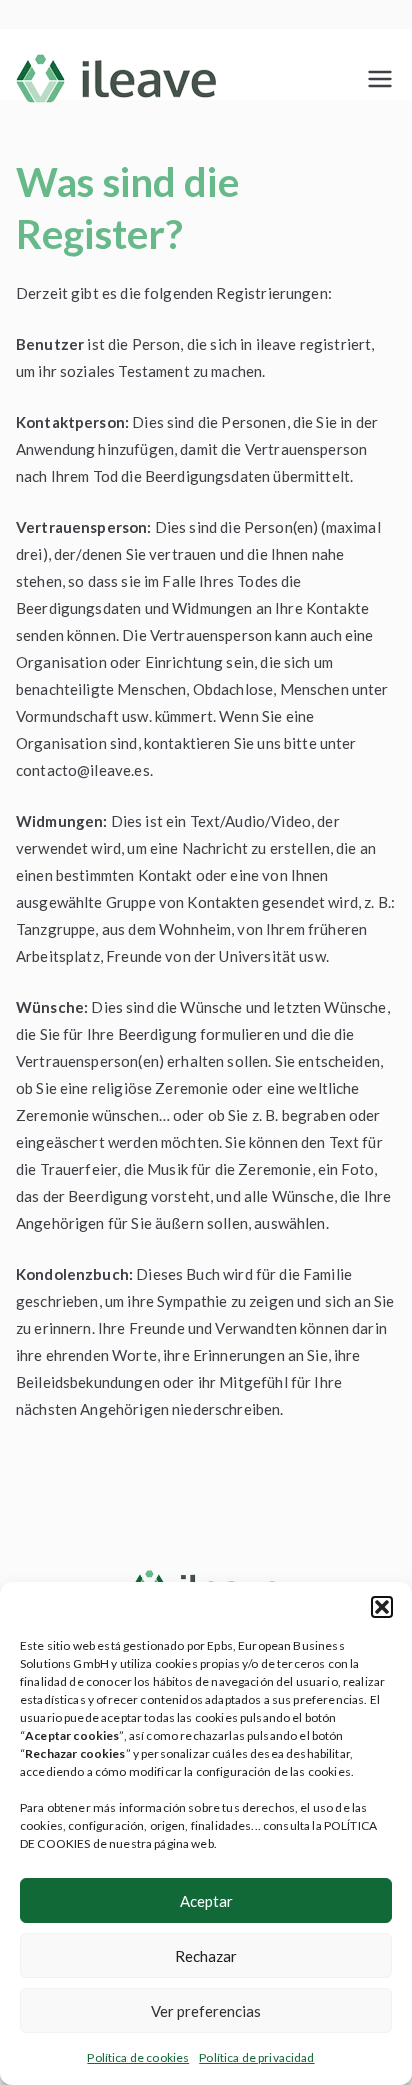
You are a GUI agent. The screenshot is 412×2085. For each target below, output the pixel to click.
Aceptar (206, 1901)
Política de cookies (138, 2057)
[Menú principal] (380, 79)
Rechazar (206, 1956)
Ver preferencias (206, 2011)
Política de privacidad (256, 2057)
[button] (382, 1607)
